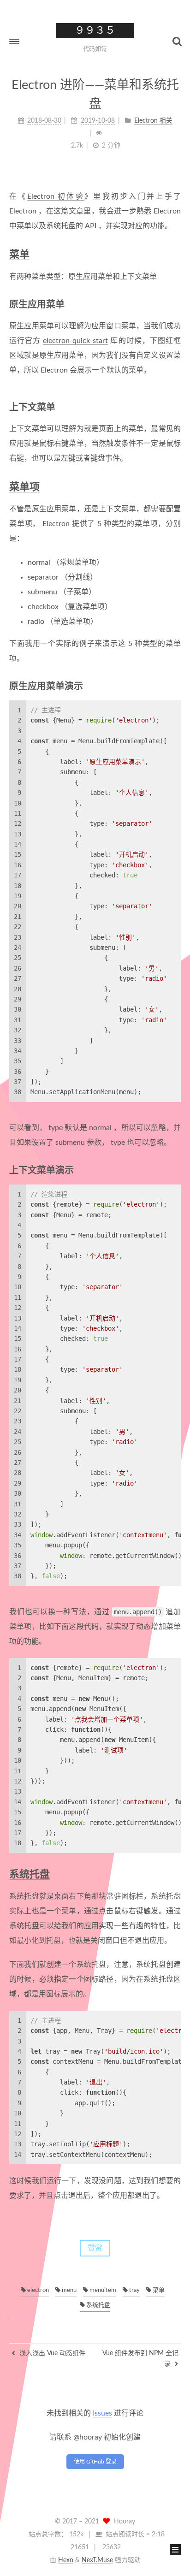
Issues (102, 2413)
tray (134, 2290)
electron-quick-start (75, 341)
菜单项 (24, 487)
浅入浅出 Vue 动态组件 (51, 2353)
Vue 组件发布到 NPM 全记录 (140, 2358)
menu (68, 2290)
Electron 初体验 (56, 196)
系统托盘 (30, 1874)
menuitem (102, 2290)
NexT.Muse (97, 2560)
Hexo (66, 2560)
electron (37, 2290)
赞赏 (95, 2248)
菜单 (19, 255)
